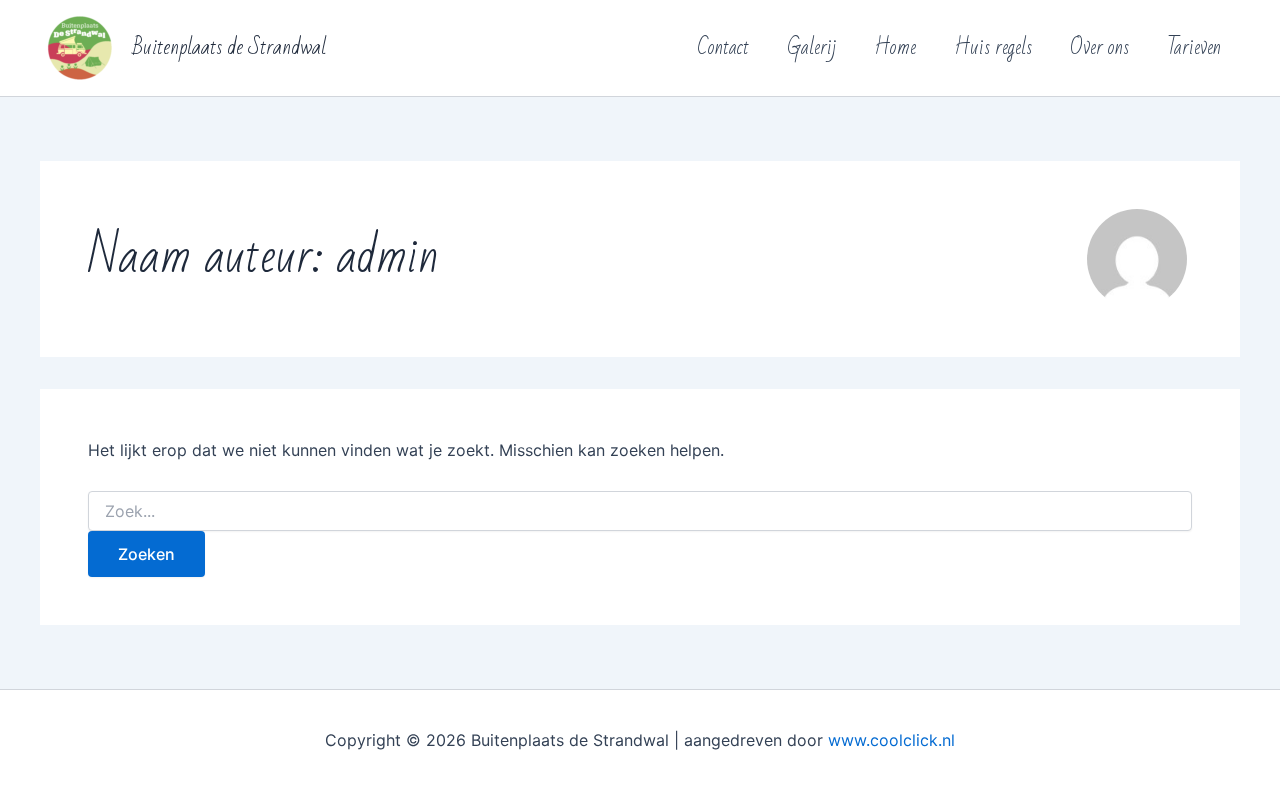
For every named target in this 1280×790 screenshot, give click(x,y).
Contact (723, 47)
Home (895, 47)
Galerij (811, 47)
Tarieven (1194, 47)
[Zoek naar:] (640, 511)
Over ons (1099, 47)
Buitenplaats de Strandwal (229, 47)
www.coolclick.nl (891, 740)
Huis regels (993, 47)
